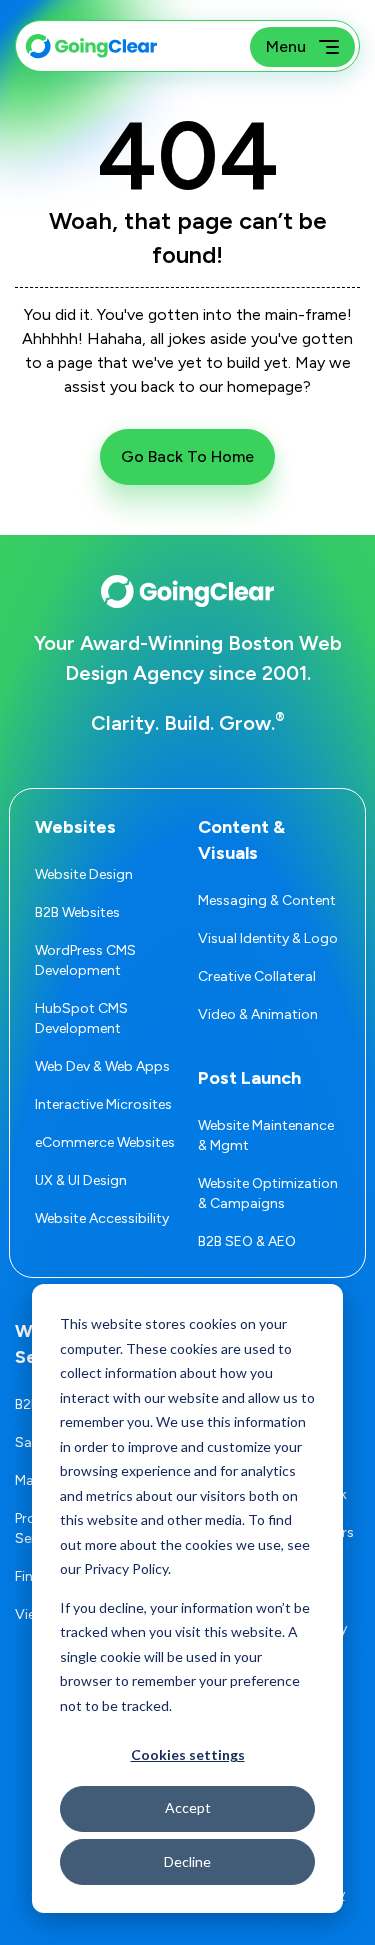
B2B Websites (77, 912)
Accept (188, 1807)
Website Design (84, 874)
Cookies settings (188, 1754)
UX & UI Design (81, 1180)
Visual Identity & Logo (268, 938)
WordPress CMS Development (85, 960)
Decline (187, 1861)
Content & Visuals (241, 840)
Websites (75, 827)
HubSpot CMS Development (81, 1018)
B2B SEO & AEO (247, 1241)
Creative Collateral (257, 976)
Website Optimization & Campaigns (268, 1193)
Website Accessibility (102, 1218)
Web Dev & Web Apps (102, 1066)
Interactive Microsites (103, 1104)
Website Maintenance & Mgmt (266, 1135)
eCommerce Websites (105, 1142)
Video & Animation (258, 1014)
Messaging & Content (267, 900)
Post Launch (249, 1078)
